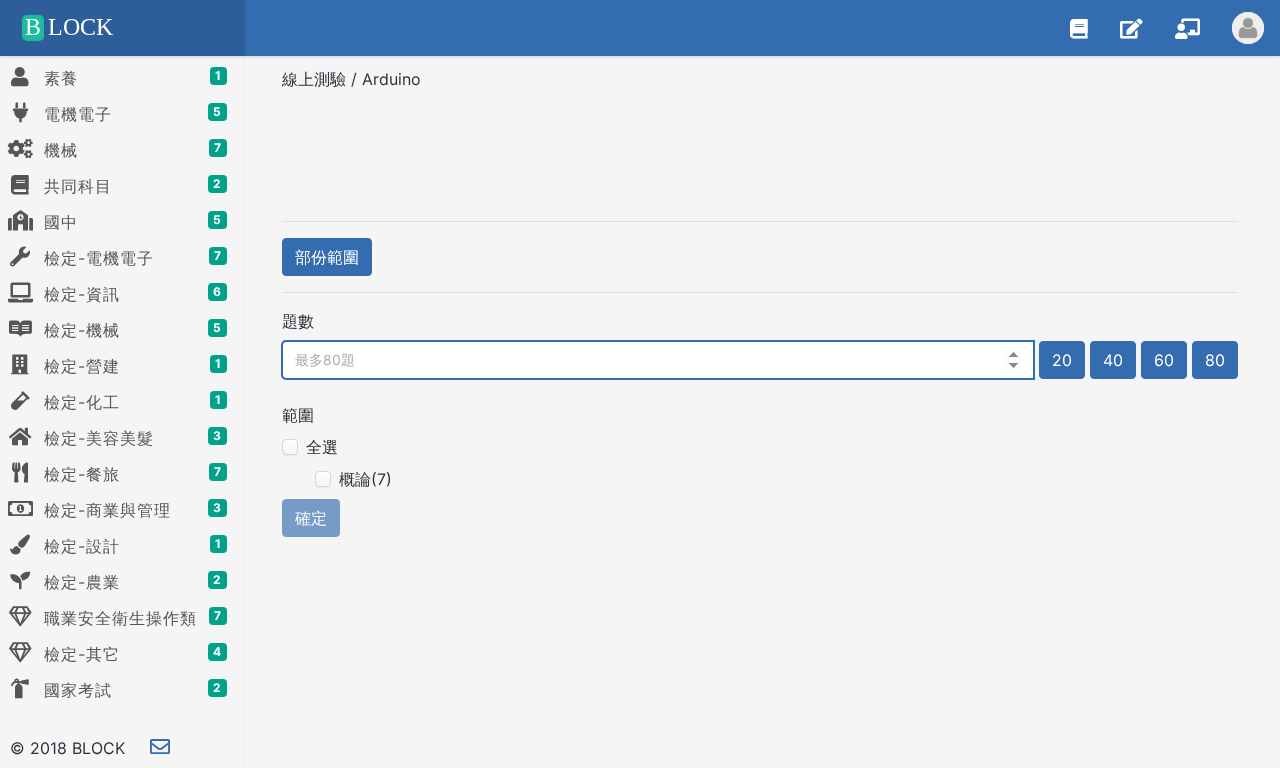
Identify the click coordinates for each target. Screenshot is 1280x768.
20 (1062, 360)
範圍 (298, 415)
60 (1164, 360)
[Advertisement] (760, 149)
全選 (322, 447)
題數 (298, 321)
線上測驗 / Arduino (354, 79)
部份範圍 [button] (327, 257)
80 (1215, 360)
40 (1113, 360)
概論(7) (365, 479)
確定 (311, 518)
